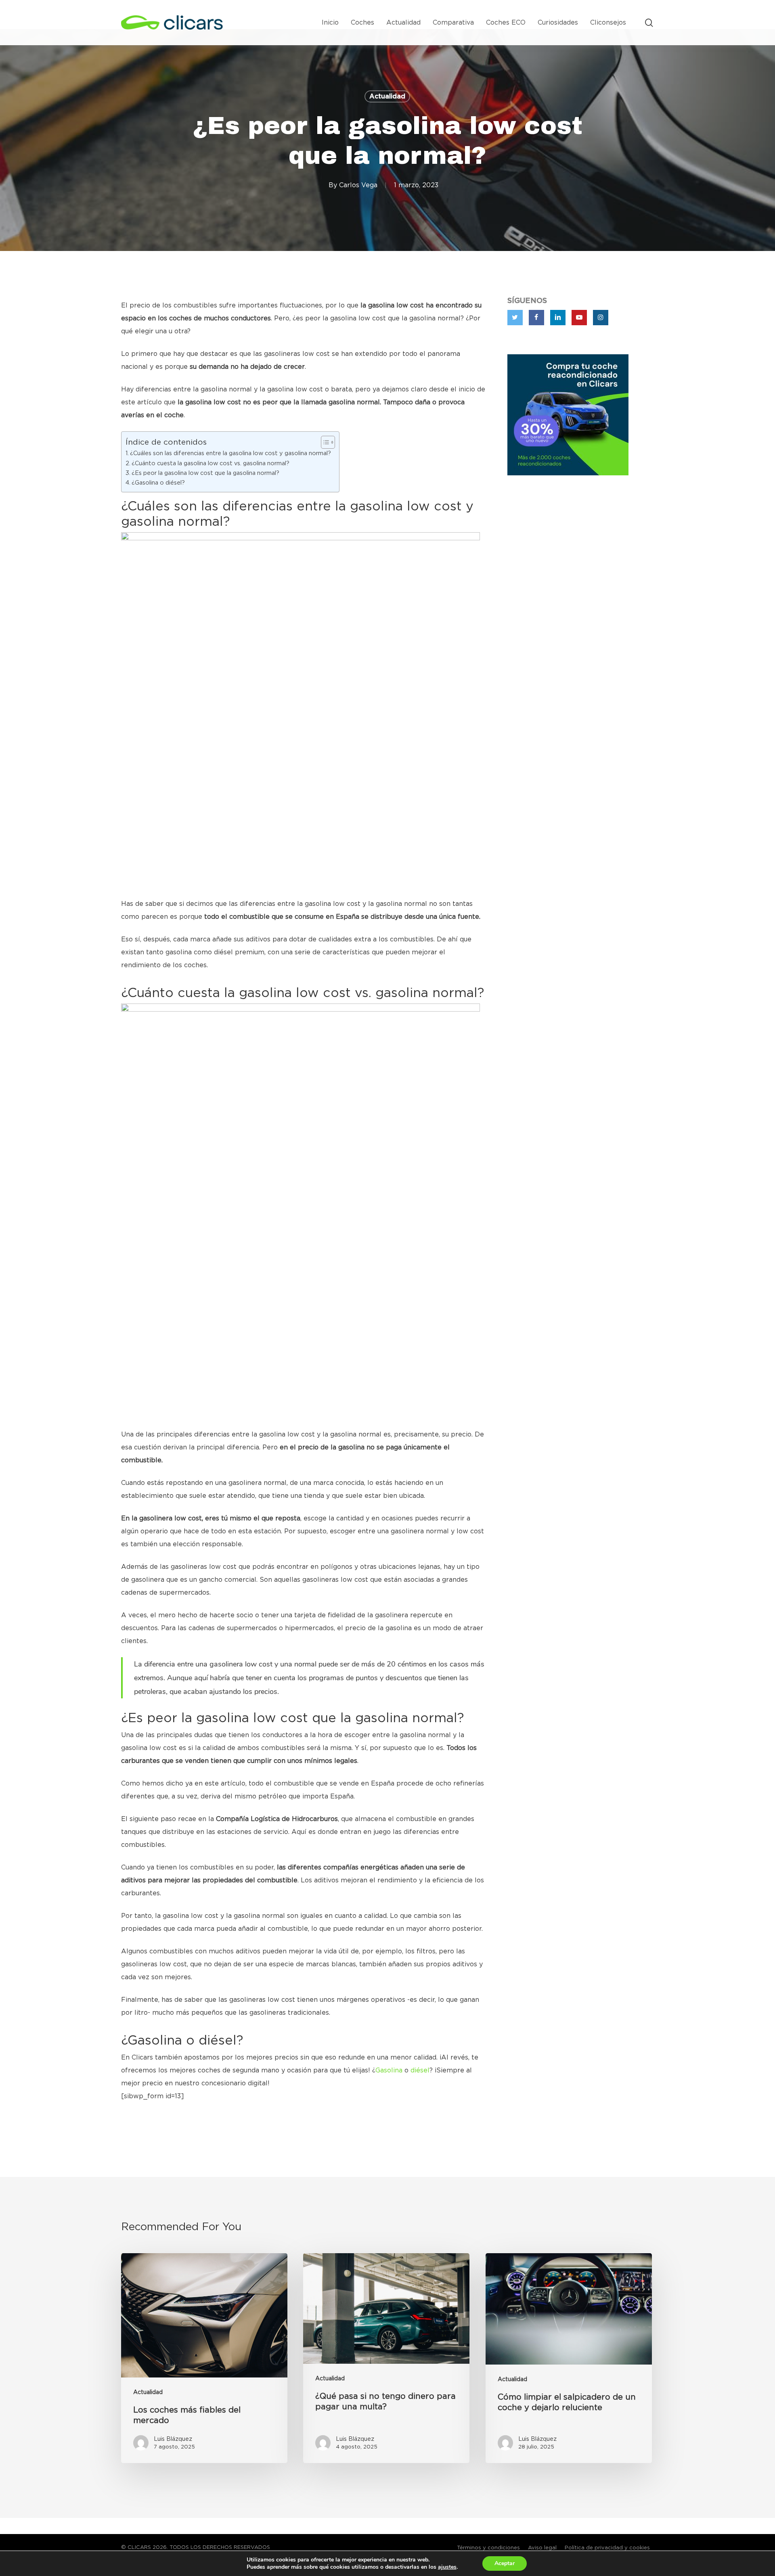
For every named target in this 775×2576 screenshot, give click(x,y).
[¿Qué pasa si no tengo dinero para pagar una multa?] (386, 2358)
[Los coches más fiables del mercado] (204, 2358)
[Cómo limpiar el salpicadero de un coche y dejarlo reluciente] (569, 2358)
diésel (420, 2070)
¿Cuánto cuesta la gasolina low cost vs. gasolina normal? (211, 463)
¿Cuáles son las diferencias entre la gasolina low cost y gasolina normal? (230, 453)
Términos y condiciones (488, 2548)
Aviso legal (542, 2548)
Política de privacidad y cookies (607, 2548)
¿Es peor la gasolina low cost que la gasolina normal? (205, 473)
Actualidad (387, 96)
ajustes (447, 2567)
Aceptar (505, 2563)
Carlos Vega (358, 185)
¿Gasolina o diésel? (158, 483)
